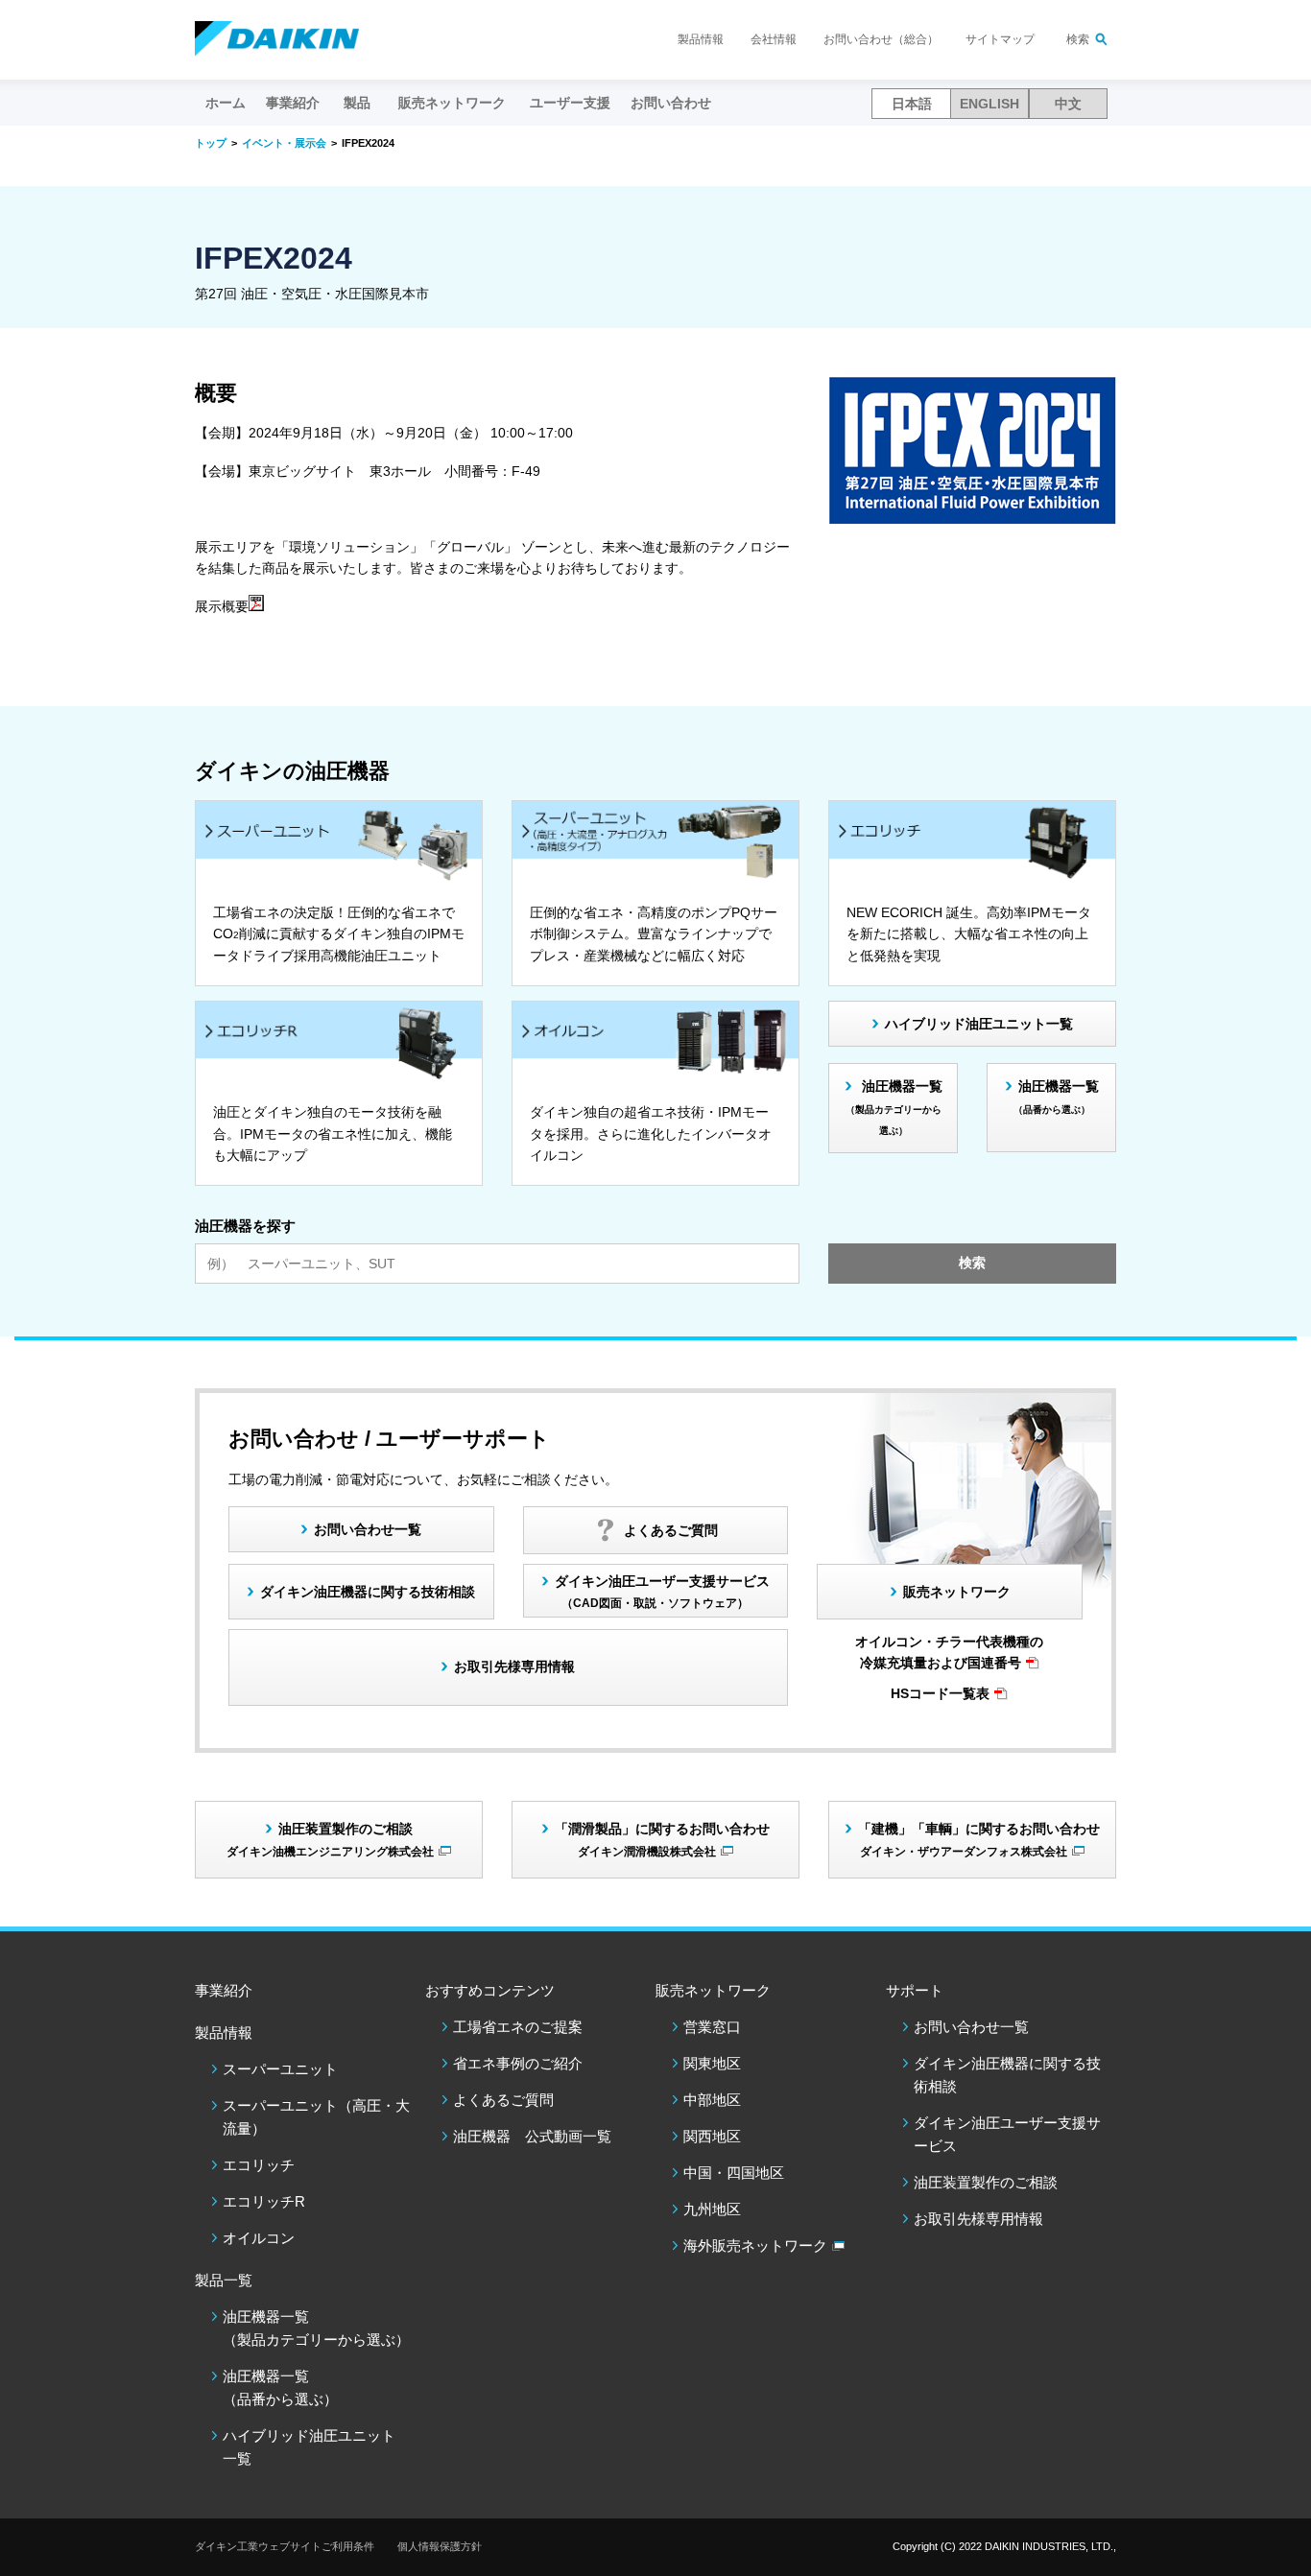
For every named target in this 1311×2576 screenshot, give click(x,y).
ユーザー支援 (570, 103)
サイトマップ (1000, 39)
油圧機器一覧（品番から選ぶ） (280, 2387)
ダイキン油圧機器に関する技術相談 (368, 1592)
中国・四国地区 (734, 2173)
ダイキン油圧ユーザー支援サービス (662, 1591)
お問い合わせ (671, 103)
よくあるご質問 (503, 2100)
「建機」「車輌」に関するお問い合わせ (979, 1839)
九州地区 (712, 2209)
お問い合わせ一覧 (971, 2027)
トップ (211, 143)
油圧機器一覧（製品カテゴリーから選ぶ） (316, 2328)
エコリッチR (264, 2201)
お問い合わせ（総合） (881, 39)
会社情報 (774, 39)
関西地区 (712, 2136)
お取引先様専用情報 (978, 2219)
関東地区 (712, 2063)
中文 (1068, 104)
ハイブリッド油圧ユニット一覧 (979, 1024)
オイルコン (259, 2238)
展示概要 (222, 606)
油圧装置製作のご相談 (986, 2182)
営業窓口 (712, 2027)
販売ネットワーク (957, 1592)
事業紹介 (293, 103)
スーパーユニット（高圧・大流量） (316, 2117)
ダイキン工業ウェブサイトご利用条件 (285, 2546)
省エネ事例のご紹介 (518, 2063)
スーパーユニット (280, 2069)
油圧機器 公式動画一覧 (532, 2136)
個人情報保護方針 (440, 2546)
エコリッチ (259, 2165)
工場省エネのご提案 (518, 2027)
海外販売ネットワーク (755, 2245)
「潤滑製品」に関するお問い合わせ (662, 1839)
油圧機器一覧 (894, 1107)
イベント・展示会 (284, 143)
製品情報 (701, 39)
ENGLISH (989, 104)
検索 (1078, 39)
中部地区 (712, 2100)
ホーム (226, 103)
